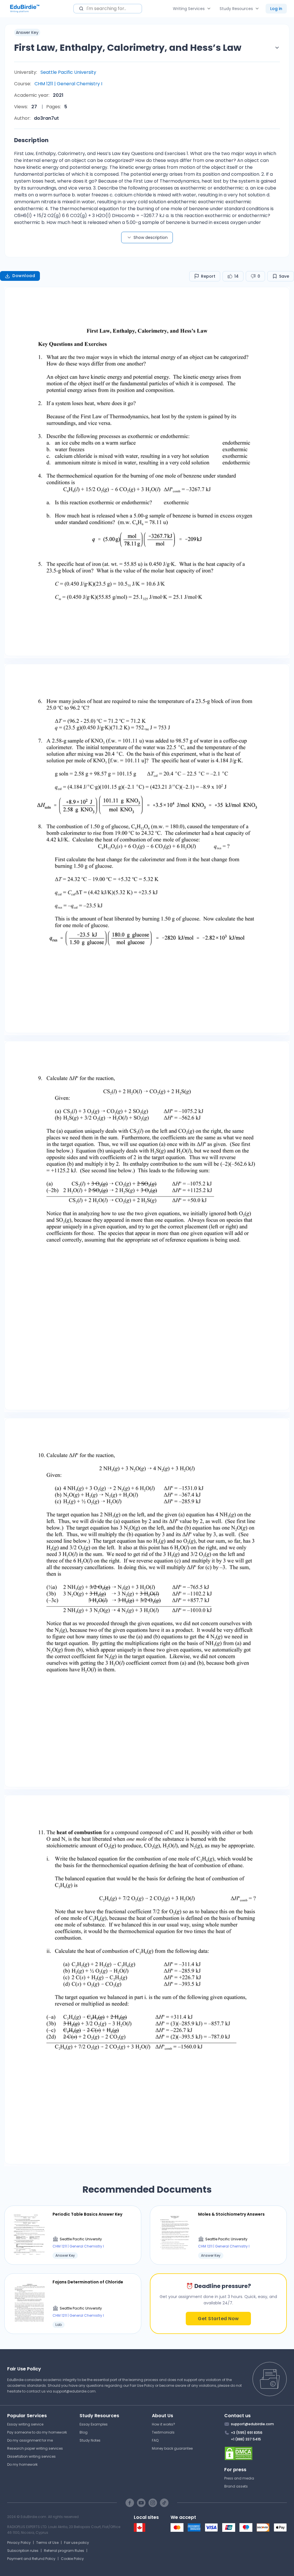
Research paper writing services (35, 2448)
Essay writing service (25, 2424)
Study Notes (90, 2440)
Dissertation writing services (31, 2456)
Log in (276, 9)
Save (284, 276)
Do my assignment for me (30, 2440)
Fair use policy (77, 2543)
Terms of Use (47, 2543)
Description (31, 140)
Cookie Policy (72, 2559)
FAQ (155, 2440)
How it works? (164, 2424)
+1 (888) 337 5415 (246, 2439)
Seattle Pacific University (68, 72)
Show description (151, 237)
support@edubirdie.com (74, 2391)
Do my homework (22, 2464)
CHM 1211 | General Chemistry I (68, 84)
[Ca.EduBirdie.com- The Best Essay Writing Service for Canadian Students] (140, 2530)
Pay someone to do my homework (37, 2432)
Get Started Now (218, 2319)
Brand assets (236, 2486)
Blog (84, 2432)
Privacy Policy (19, 2543)
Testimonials (163, 2432)
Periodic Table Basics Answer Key (87, 2214)
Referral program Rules (64, 2551)
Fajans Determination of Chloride (88, 2282)
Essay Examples (94, 2424)
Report (208, 276)
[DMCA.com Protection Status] (256, 2453)
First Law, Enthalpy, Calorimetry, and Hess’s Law (128, 48)
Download (24, 276)
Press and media (239, 2478)
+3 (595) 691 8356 (247, 2433)
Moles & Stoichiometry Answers (231, 2214)
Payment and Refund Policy (31, 2559)
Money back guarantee (172, 2448)
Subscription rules (23, 2551)
